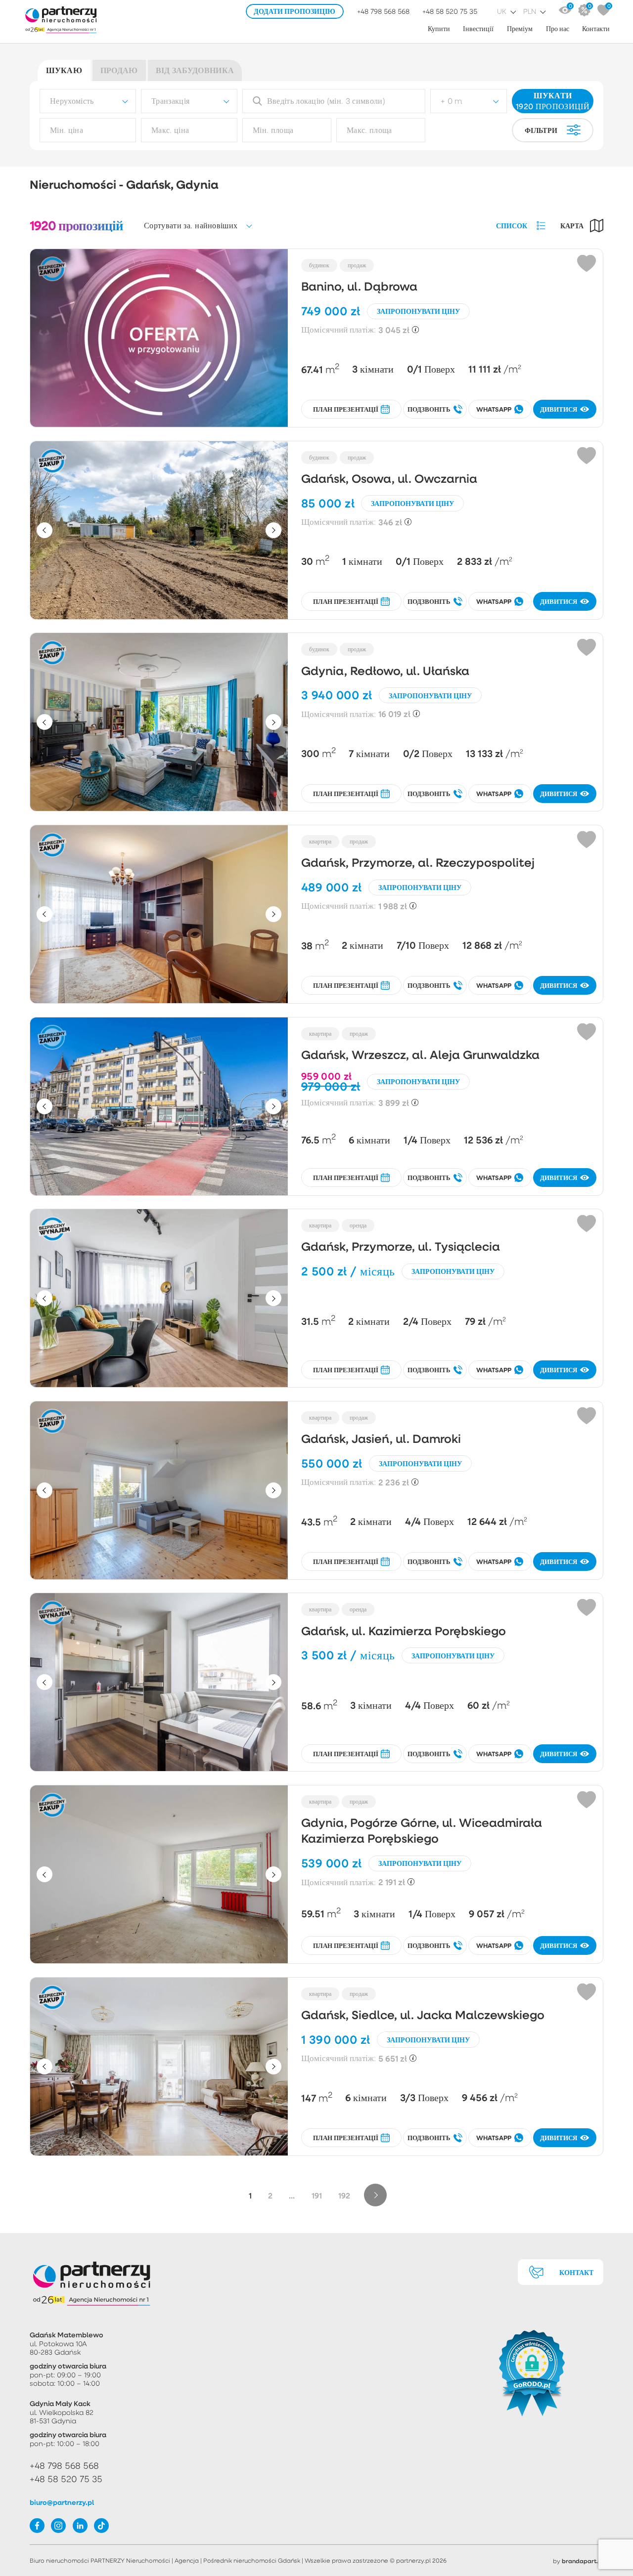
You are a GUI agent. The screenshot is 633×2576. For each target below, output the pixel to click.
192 (344, 2195)
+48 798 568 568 (383, 11)
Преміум (520, 28)
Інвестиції (478, 28)
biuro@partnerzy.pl (62, 2502)
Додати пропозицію (294, 11)
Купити (439, 28)
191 (317, 2195)
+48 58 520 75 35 (450, 11)
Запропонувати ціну (418, 311)
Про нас (558, 28)
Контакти (596, 28)
